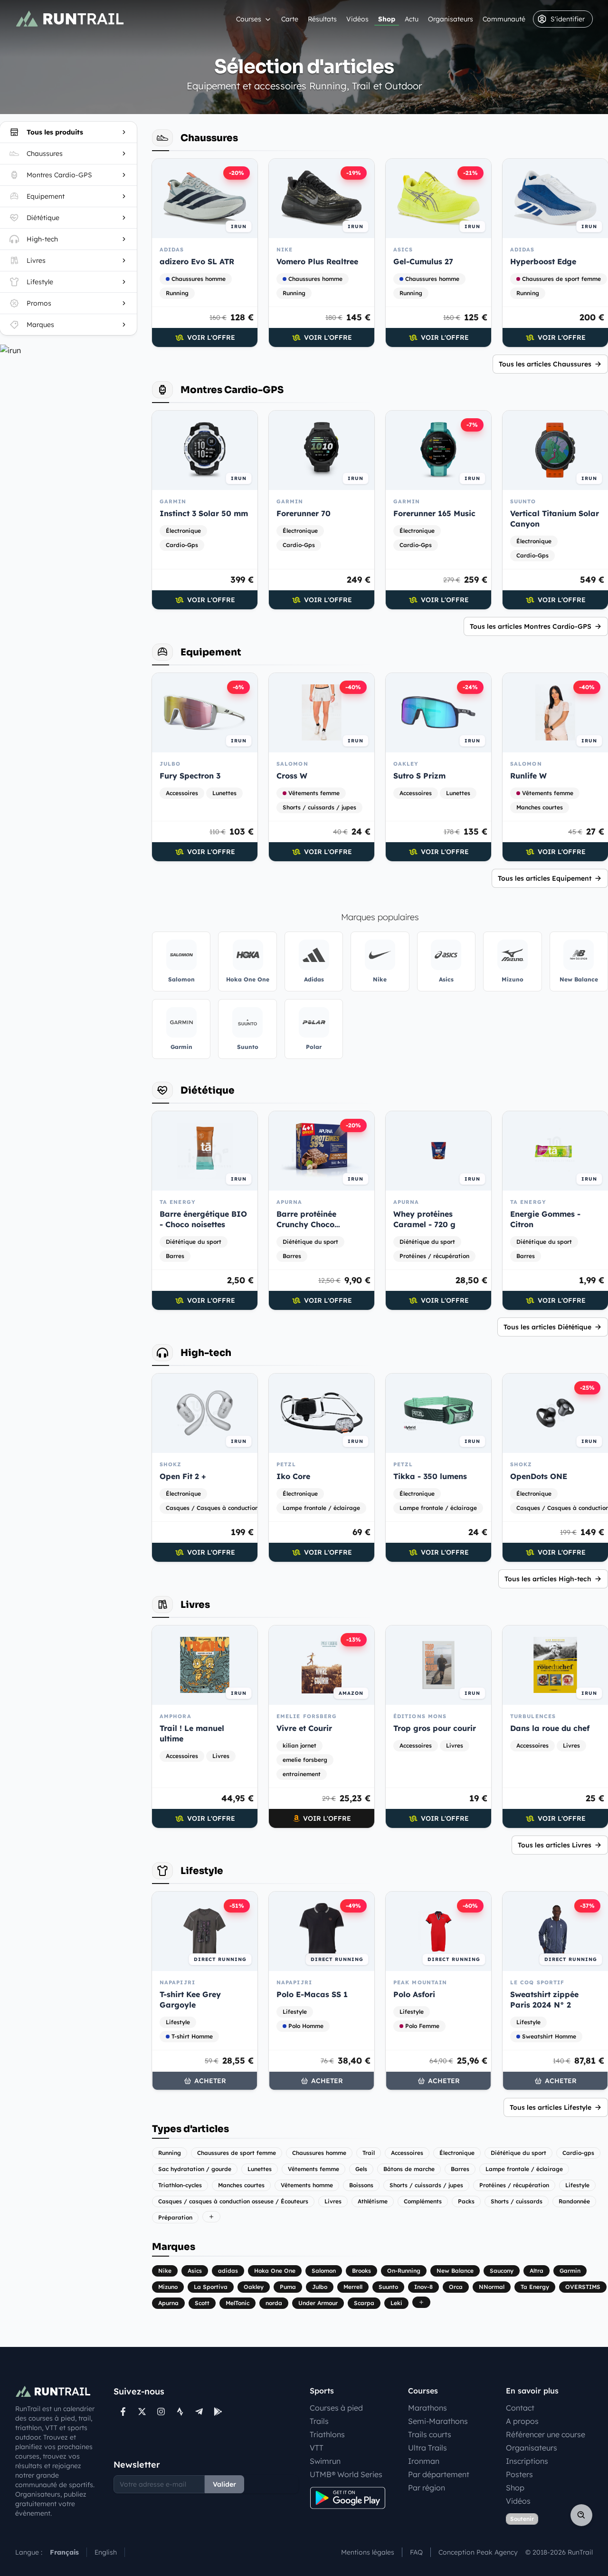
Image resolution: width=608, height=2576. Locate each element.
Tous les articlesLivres (555, 1845)
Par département (439, 2474)
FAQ (416, 2552)
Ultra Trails (427, 2448)
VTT (317, 2448)
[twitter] (142, 2412)
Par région (427, 2488)
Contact (520, 2408)
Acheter (210, 2081)
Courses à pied (336, 2408)
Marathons (427, 2408)
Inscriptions (527, 2461)
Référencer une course (546, 2434)
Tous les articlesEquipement (545, 878)
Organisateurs (451, 19)
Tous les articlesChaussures (545, 364)
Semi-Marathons (438, 2421)
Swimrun (325, 2461)
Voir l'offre (211, 337)
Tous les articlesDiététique (547, 1327)
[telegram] (199, 2412)
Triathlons (327, 2434)
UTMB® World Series (346, 2474)
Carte (290, 19)
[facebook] (123, 2412)
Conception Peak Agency (478, 2552)
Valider (224, 2484)
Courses (249, 19)
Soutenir (522, 2519)
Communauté (504, 19)
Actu (412, 19)
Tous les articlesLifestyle (551, 2107)
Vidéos (357, 19)
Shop (387, 19)
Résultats (322, 19)
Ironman (424, 2461)
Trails (319, 2421)
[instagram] (161, 2412)
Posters (519, 2474)
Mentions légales (368, 2552)
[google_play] (218, 2412)
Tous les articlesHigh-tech (548, 1579)
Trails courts (430, 2434)
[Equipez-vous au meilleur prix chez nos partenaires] (68, 350)
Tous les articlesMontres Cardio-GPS (531, 626)
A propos (522, 2421)
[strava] (180, 2412)
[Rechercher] (581, 2515)
